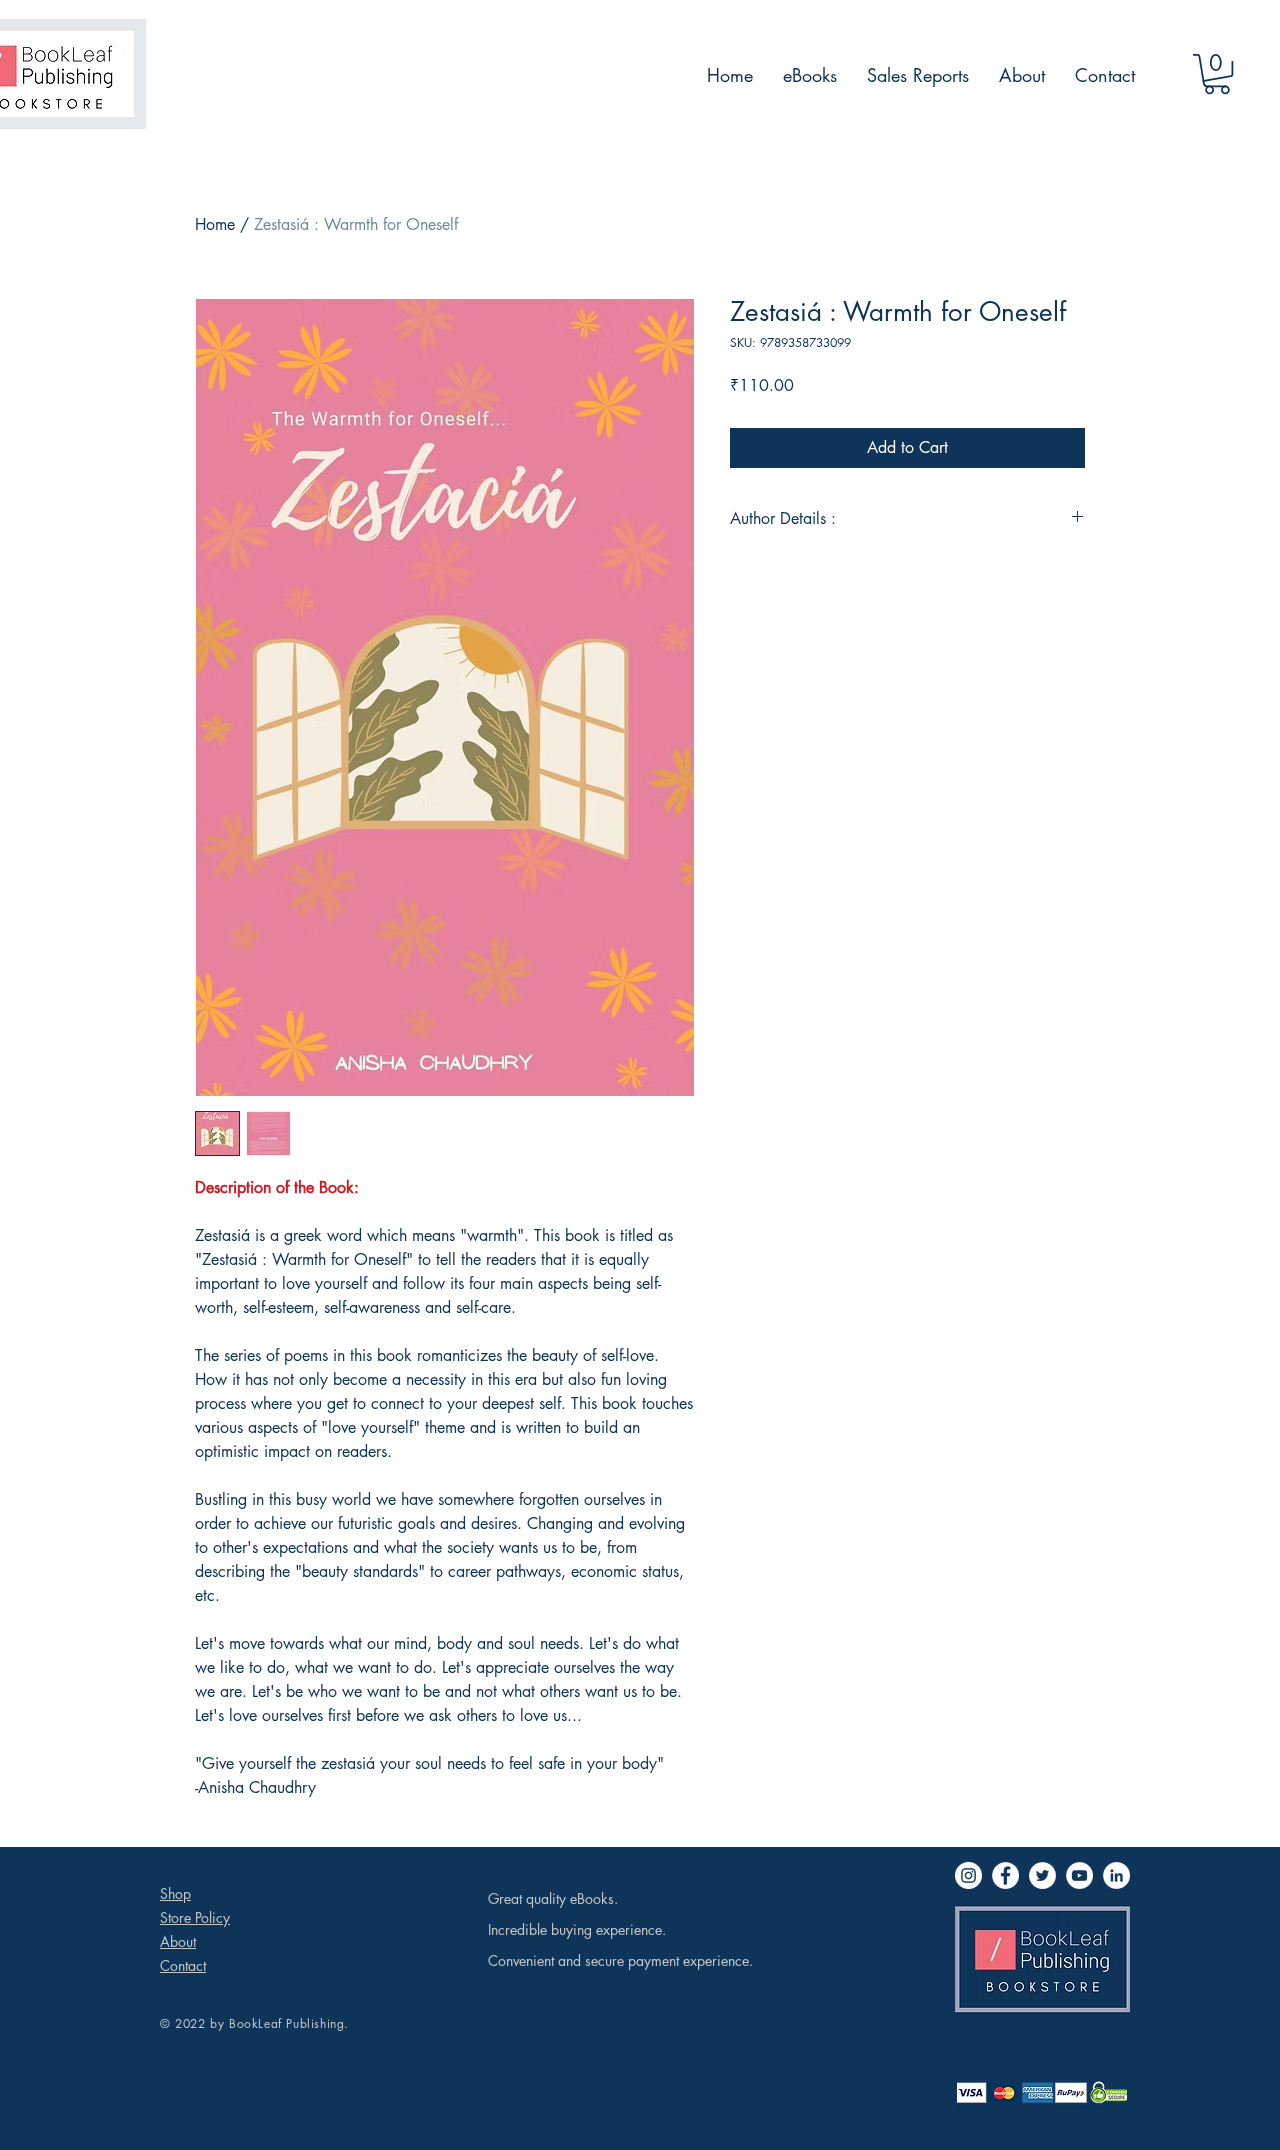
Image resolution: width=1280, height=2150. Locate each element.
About (178, 1941)
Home (215, 224)
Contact (183, 1965)
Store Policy (195, 1917)
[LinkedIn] (1116, 1875)
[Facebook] (1005, 1875)
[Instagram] (968, 1875)
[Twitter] (1042, 1875)
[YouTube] (1079, 1875)
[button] (1217, 74)
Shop (175, 1893)
